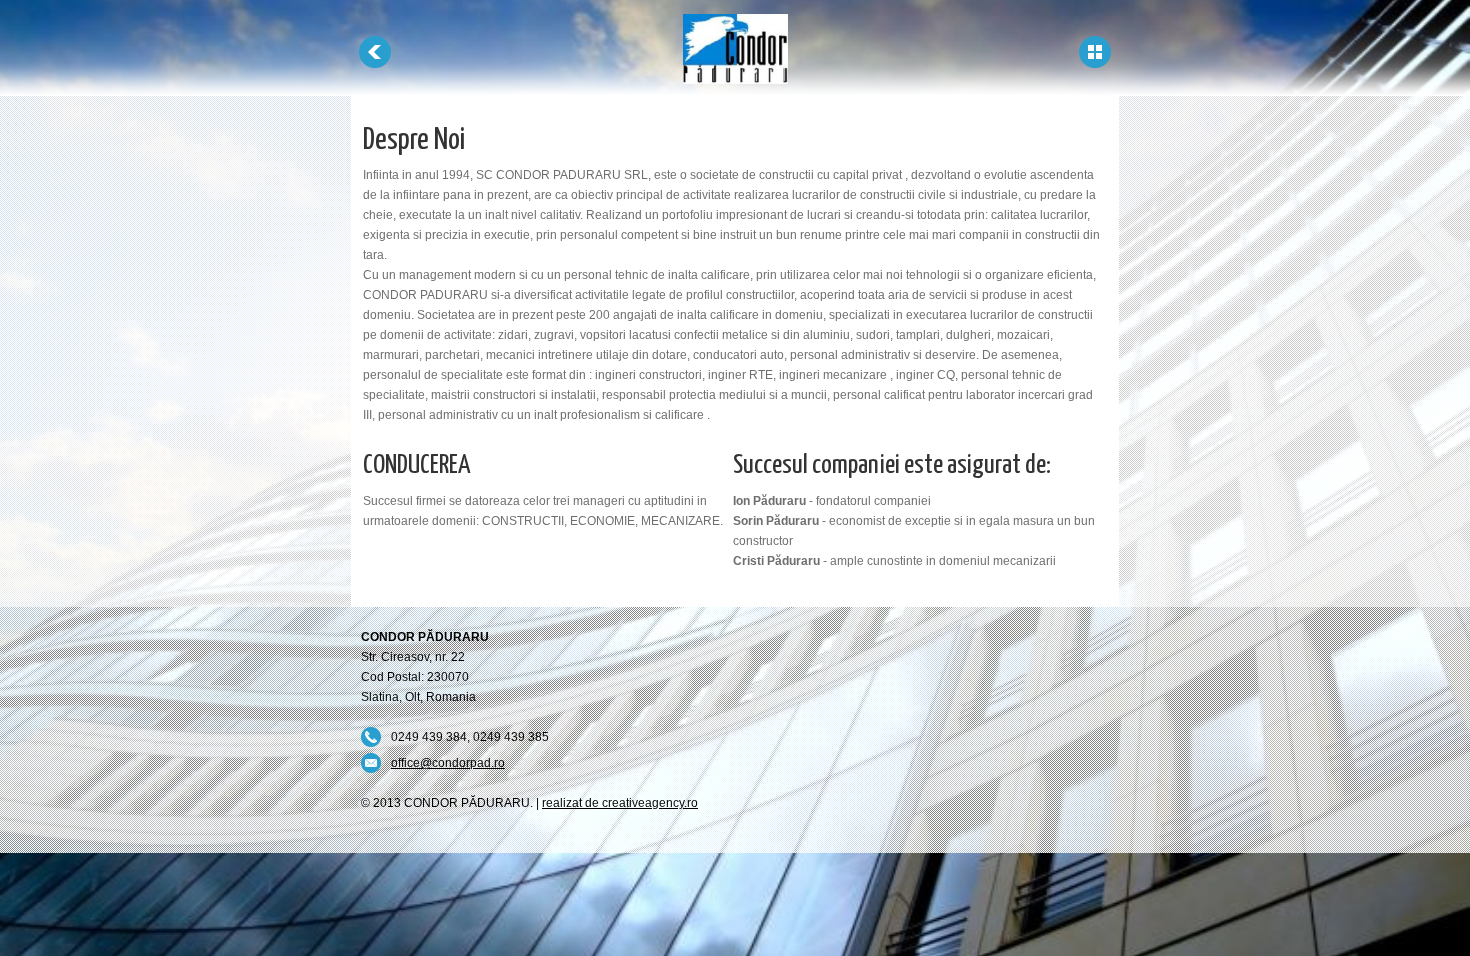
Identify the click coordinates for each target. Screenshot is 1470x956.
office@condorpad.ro (448, 763)
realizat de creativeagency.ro (620, 803)
